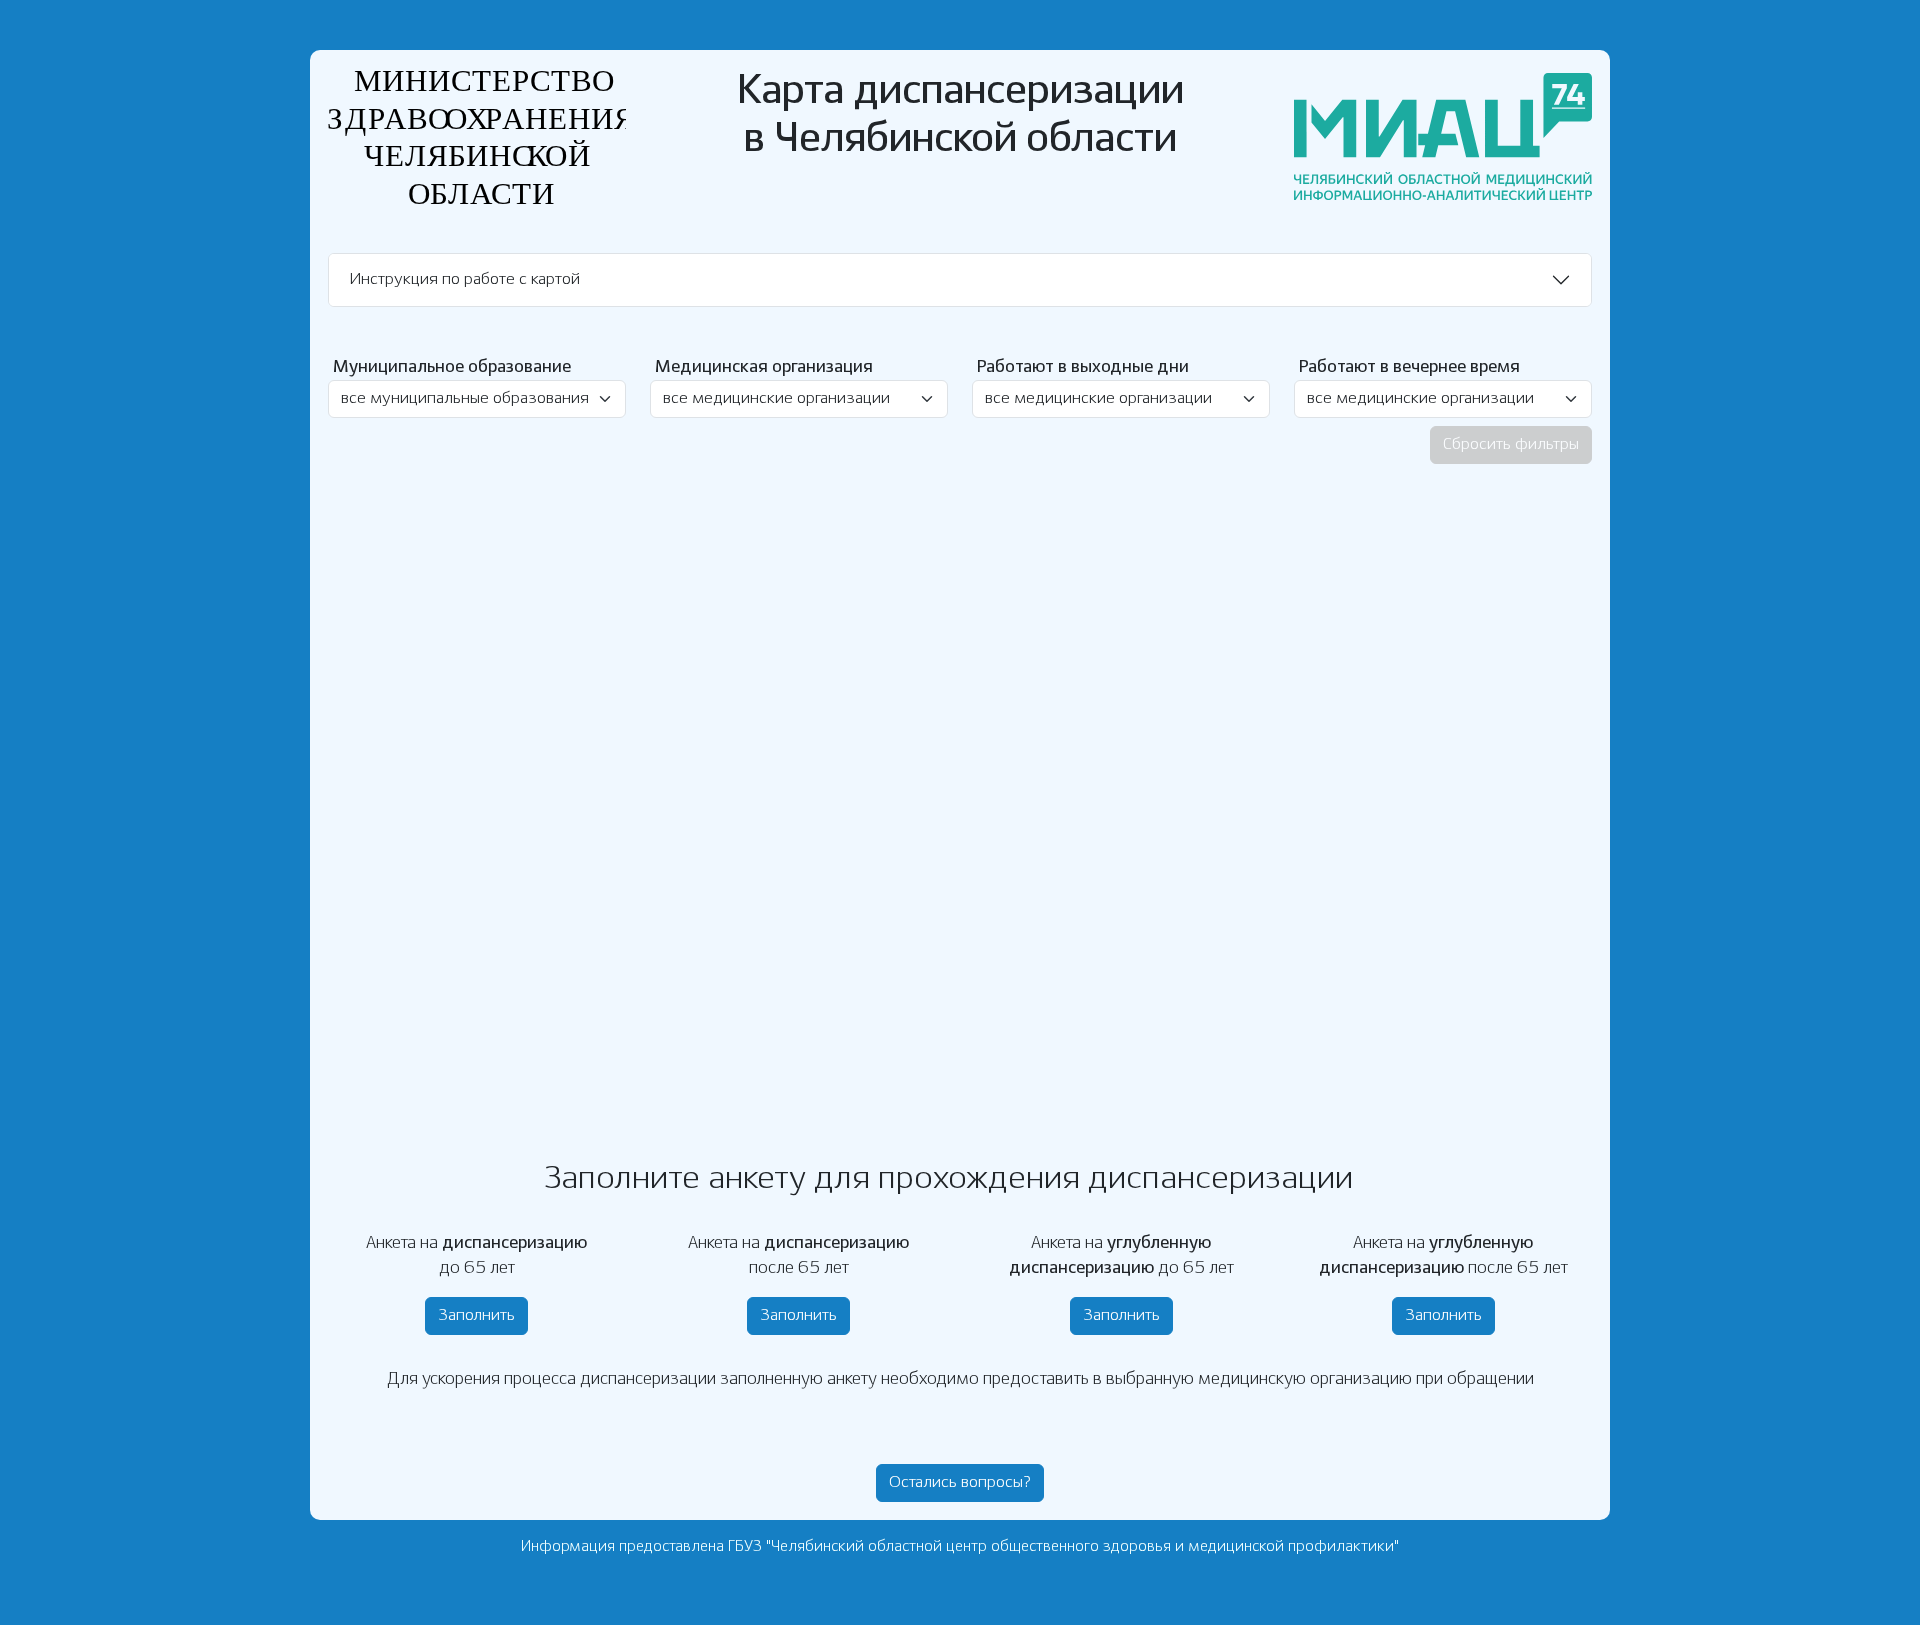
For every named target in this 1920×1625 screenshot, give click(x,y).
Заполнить (476, 1315)
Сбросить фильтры (1511, 444)
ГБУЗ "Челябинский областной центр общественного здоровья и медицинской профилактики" (1063, 1547)
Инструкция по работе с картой (464, 279)
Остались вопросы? (960, 1482)
